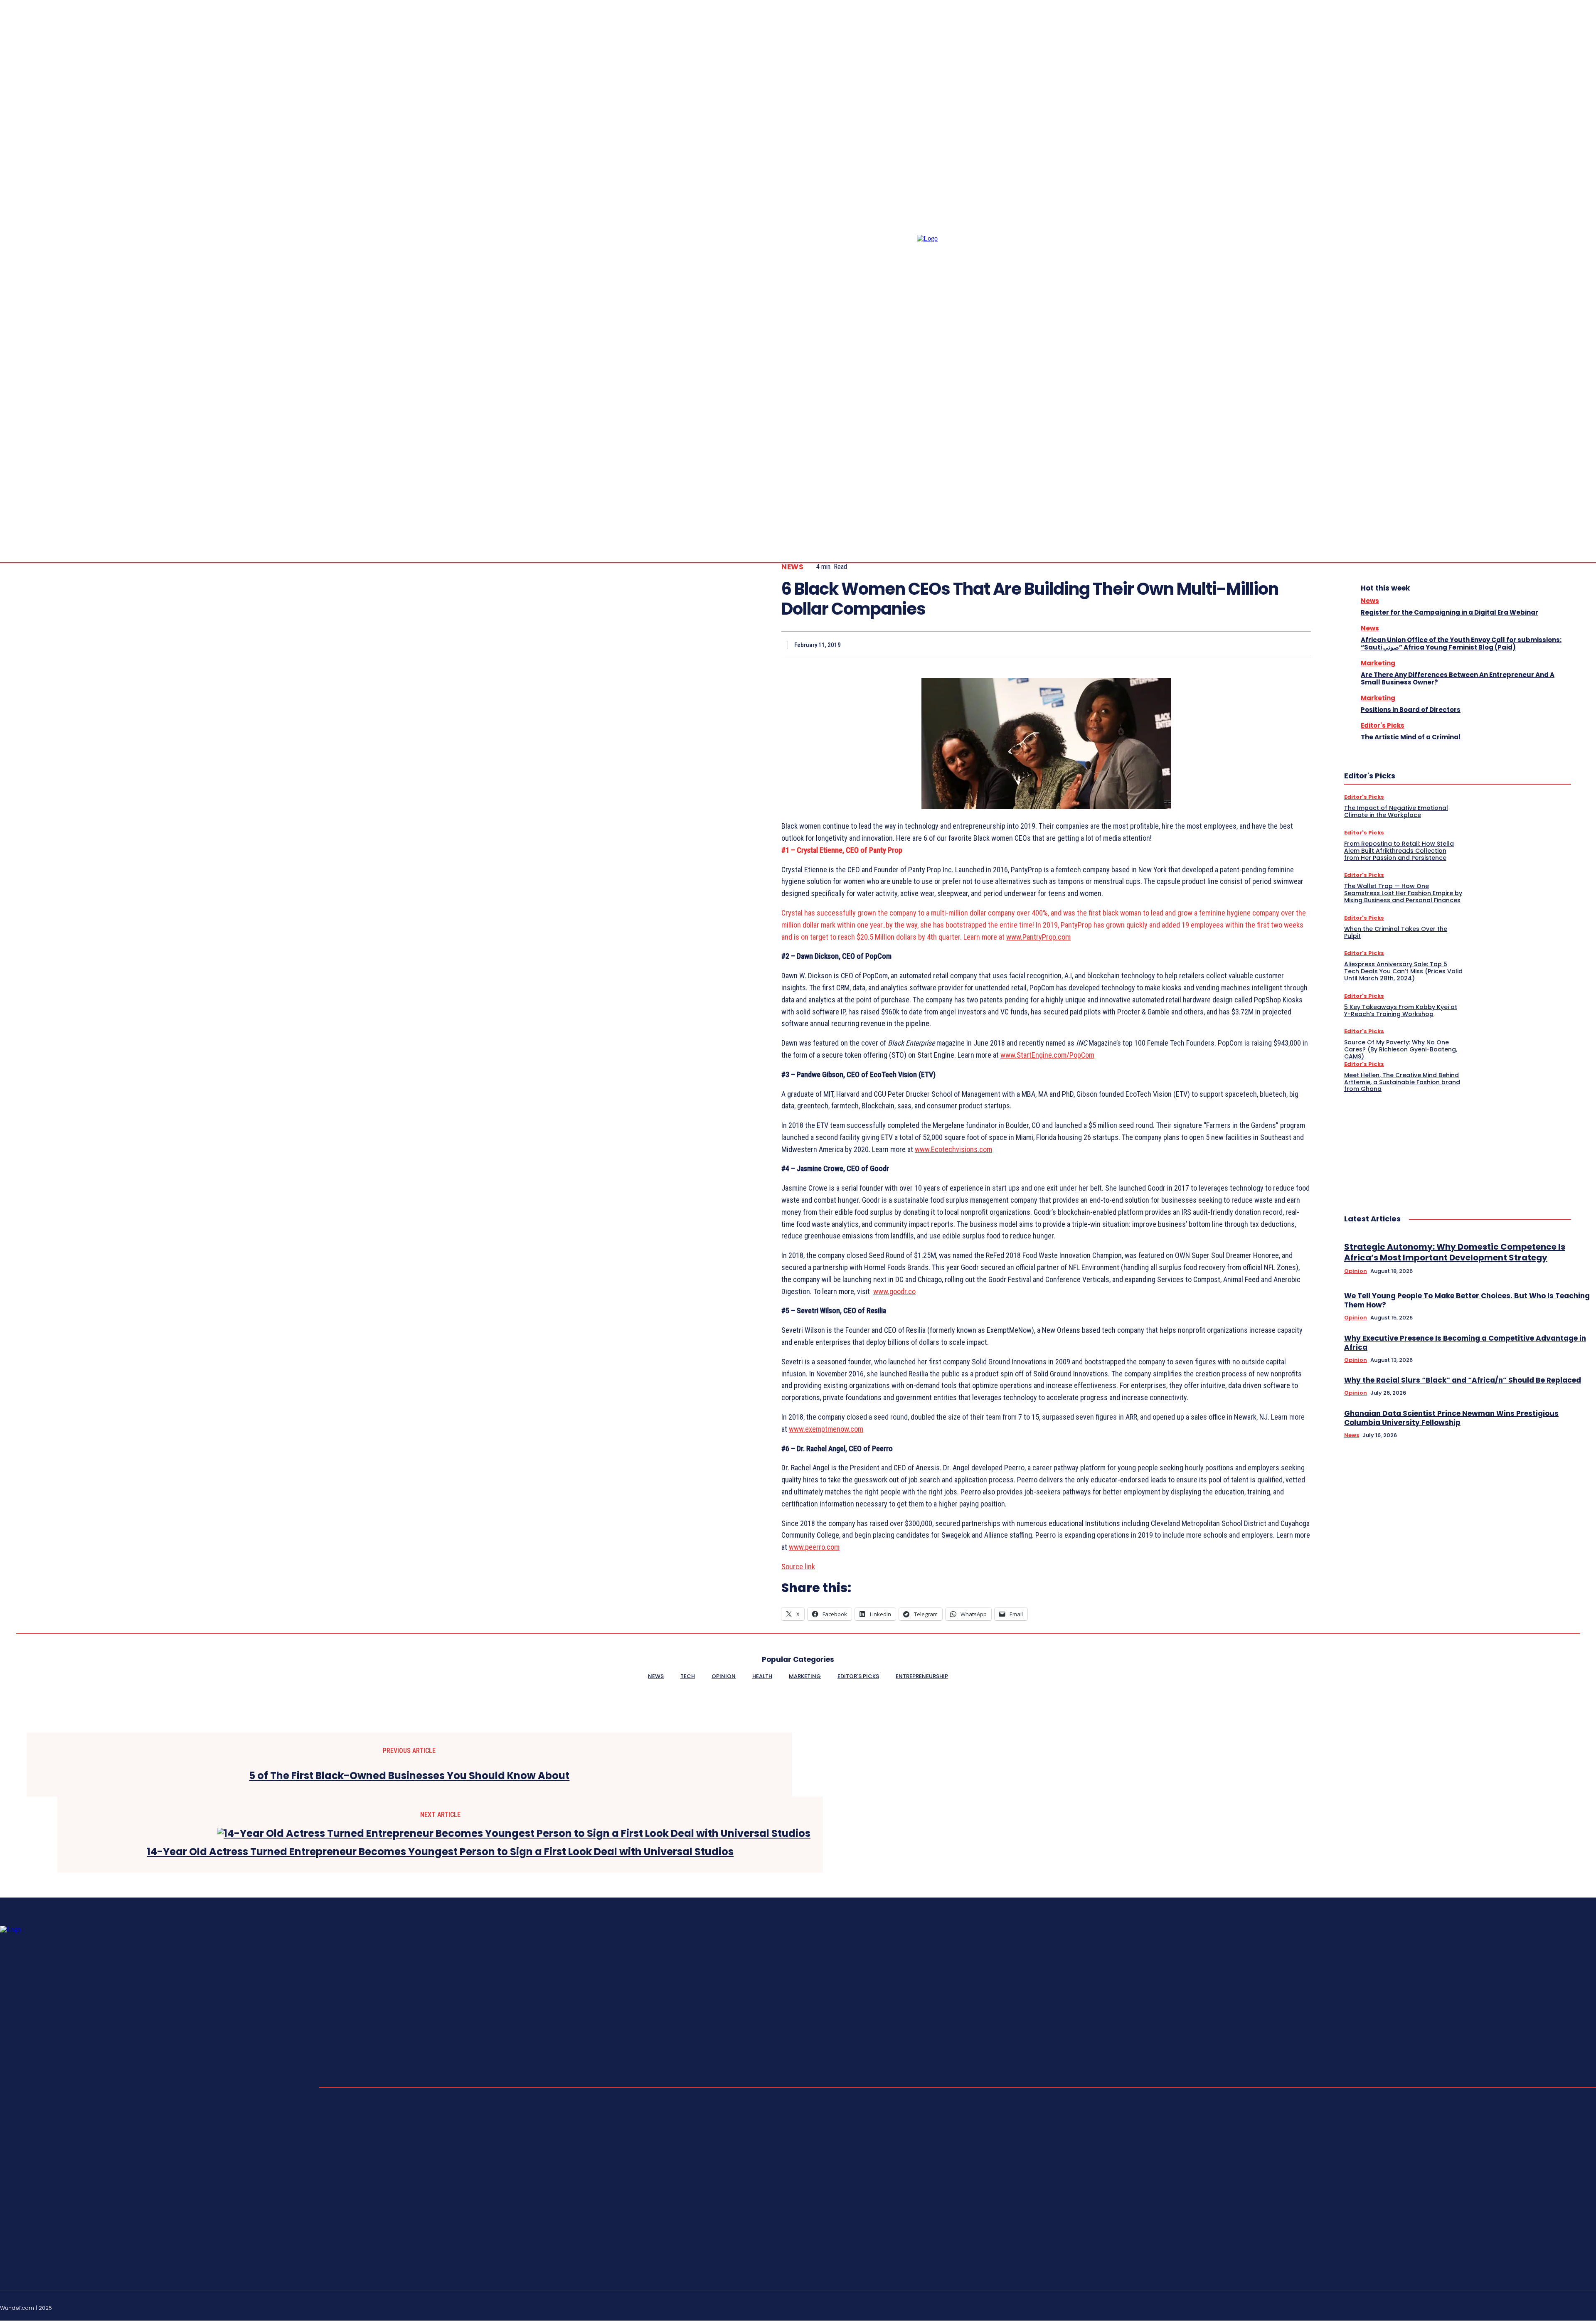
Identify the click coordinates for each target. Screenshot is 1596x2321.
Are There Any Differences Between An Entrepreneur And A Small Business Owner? (1458, 678)
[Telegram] (1583, 499)
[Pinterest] (1236, 645)
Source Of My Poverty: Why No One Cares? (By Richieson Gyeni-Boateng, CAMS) (1401, 1049)
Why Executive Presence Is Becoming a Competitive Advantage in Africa (1465, 1343)
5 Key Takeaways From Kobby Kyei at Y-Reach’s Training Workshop (1401, 1010)
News (792, 567)
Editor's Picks (1383, 725)
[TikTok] (1573, 2307)
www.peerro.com (814, 1547)
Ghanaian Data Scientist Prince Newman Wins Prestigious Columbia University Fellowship (1451, 1418)
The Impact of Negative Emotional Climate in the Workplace (1396, 811)
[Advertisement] (1406, 1145)
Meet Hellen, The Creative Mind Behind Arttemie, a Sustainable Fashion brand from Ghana (1402, 1082)
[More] (1297, 645)
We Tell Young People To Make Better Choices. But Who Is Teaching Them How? (1467, 1300)
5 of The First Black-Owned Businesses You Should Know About (409, 1776)
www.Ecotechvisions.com (953, 1149)
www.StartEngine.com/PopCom (1047, 1055)
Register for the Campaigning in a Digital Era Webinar (1449, 612)
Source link (798, 1567)
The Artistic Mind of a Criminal (1411, 737)
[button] (1523, 499)
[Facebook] (1553, 499)
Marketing (1378, 663)
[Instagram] (1563, 499)
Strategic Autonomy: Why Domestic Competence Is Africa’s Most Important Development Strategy (1455, 1252)
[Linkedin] (1573, 499)
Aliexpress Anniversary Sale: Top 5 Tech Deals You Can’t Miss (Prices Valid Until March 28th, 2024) (1403, 971)
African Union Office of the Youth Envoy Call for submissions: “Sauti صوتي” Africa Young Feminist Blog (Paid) (1461, 644)
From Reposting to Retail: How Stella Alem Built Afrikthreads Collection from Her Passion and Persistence (1399, 851)
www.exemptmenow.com (826, 1429)
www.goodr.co (894, 1291)
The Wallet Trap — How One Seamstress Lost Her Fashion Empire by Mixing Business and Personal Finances (1403, 893)
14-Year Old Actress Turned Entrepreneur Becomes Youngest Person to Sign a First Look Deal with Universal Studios (440, 1852)
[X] (1207, 645)
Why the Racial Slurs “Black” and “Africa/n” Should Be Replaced (1463, 1380)
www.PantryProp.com (1038, 937)
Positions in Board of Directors (1411, 710)
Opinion (1356, 1271)
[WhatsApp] (1266, 645)
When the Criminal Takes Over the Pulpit (1396, 932)
